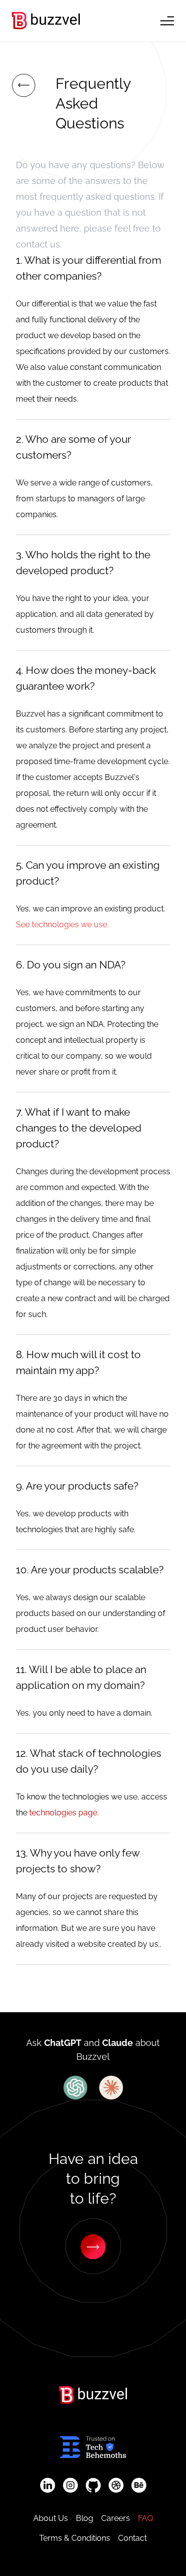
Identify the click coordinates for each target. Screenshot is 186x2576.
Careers (116, 2518)
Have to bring (93, 2179)
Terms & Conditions (75, 2538)
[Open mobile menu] (167, 21)
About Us (51, 2518)
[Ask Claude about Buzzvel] (111, 2088)
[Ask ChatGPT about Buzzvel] (75, 2088)
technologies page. (64, 1813)
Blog (85, 2518)
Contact (132, 2538)
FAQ (146, 2518)
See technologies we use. (62, 925)
